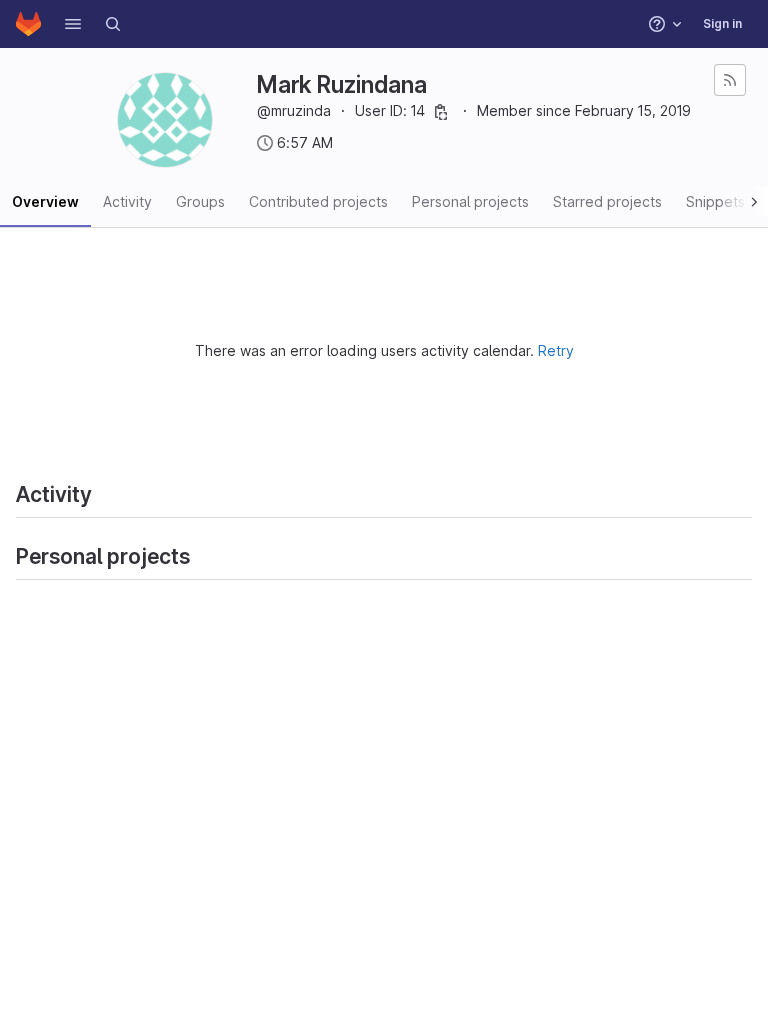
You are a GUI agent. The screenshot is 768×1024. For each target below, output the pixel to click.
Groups (200, 201)
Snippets (715, 201)
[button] (73, 24)
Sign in (722, 23)
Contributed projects (318, 201)
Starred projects (607, 201)
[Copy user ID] (441, 112)
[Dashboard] (28, 24)
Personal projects (470, 201)
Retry (556, 350)
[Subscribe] (730, 80)
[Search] (113, 24)
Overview (45, 201)
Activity (127, 201)
